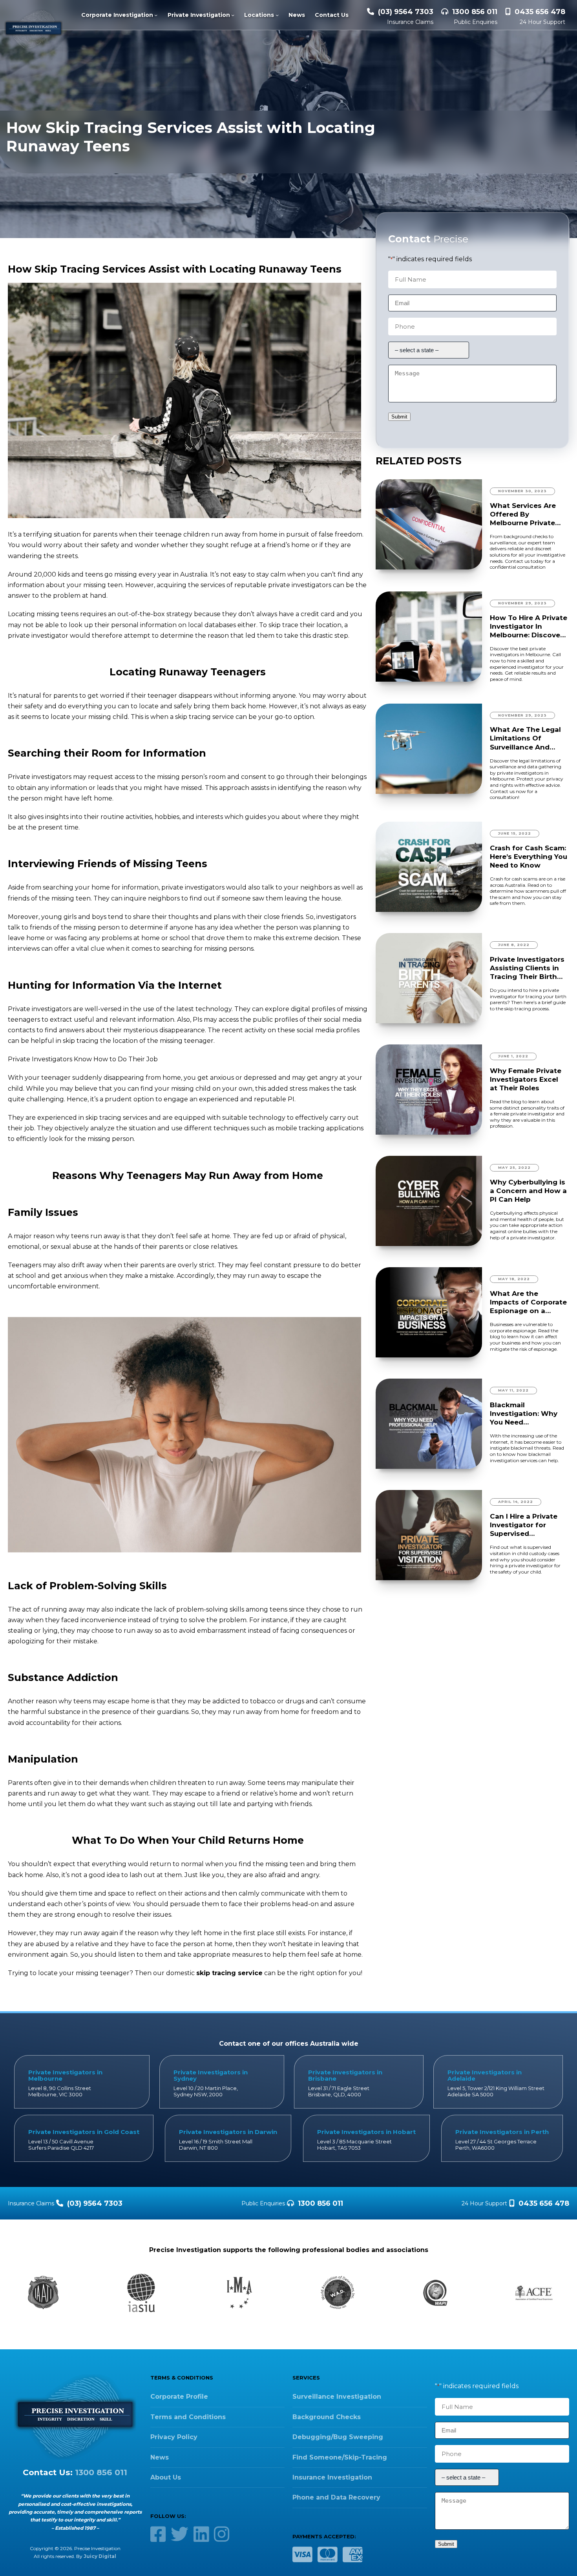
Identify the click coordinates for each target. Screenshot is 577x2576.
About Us (166, 2477)
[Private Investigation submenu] (233, 15)
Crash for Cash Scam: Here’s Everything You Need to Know (529, 857)
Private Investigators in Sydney (211, 2075)
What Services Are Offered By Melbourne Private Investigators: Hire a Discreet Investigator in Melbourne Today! (528, 514)
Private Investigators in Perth (502, 2132)
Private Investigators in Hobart (366, 2132)
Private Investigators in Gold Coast (84, 2132)
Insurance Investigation (332, 2477)
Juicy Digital (100, 2556)
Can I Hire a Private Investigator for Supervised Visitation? (524, 1525)
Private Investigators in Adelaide (485, 2075)
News (160, 2457)
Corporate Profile (179, 2397)
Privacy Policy (174, 2437)
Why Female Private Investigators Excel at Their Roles (526, 1079)
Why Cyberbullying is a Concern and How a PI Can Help (528, 1191)
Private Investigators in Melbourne (65, 2075)
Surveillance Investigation (337, 2397)
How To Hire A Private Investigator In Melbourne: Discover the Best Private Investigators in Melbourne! (529, 627)
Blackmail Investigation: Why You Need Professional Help (524, 1414)
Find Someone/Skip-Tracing (340, 2457)
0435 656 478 (540, 12)
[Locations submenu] (277, 15)
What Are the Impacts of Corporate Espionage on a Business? (528, 1302)
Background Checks (327, 2417)
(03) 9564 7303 (406, 12)
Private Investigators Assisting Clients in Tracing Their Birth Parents (527, 968)
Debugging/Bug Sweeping (338, 2437)
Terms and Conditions (188, 2417)
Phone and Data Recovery (336, 2497)
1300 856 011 (475, 12)
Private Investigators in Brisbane (345, 2075)
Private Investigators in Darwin (228, 2132)
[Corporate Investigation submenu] (156, 15)
